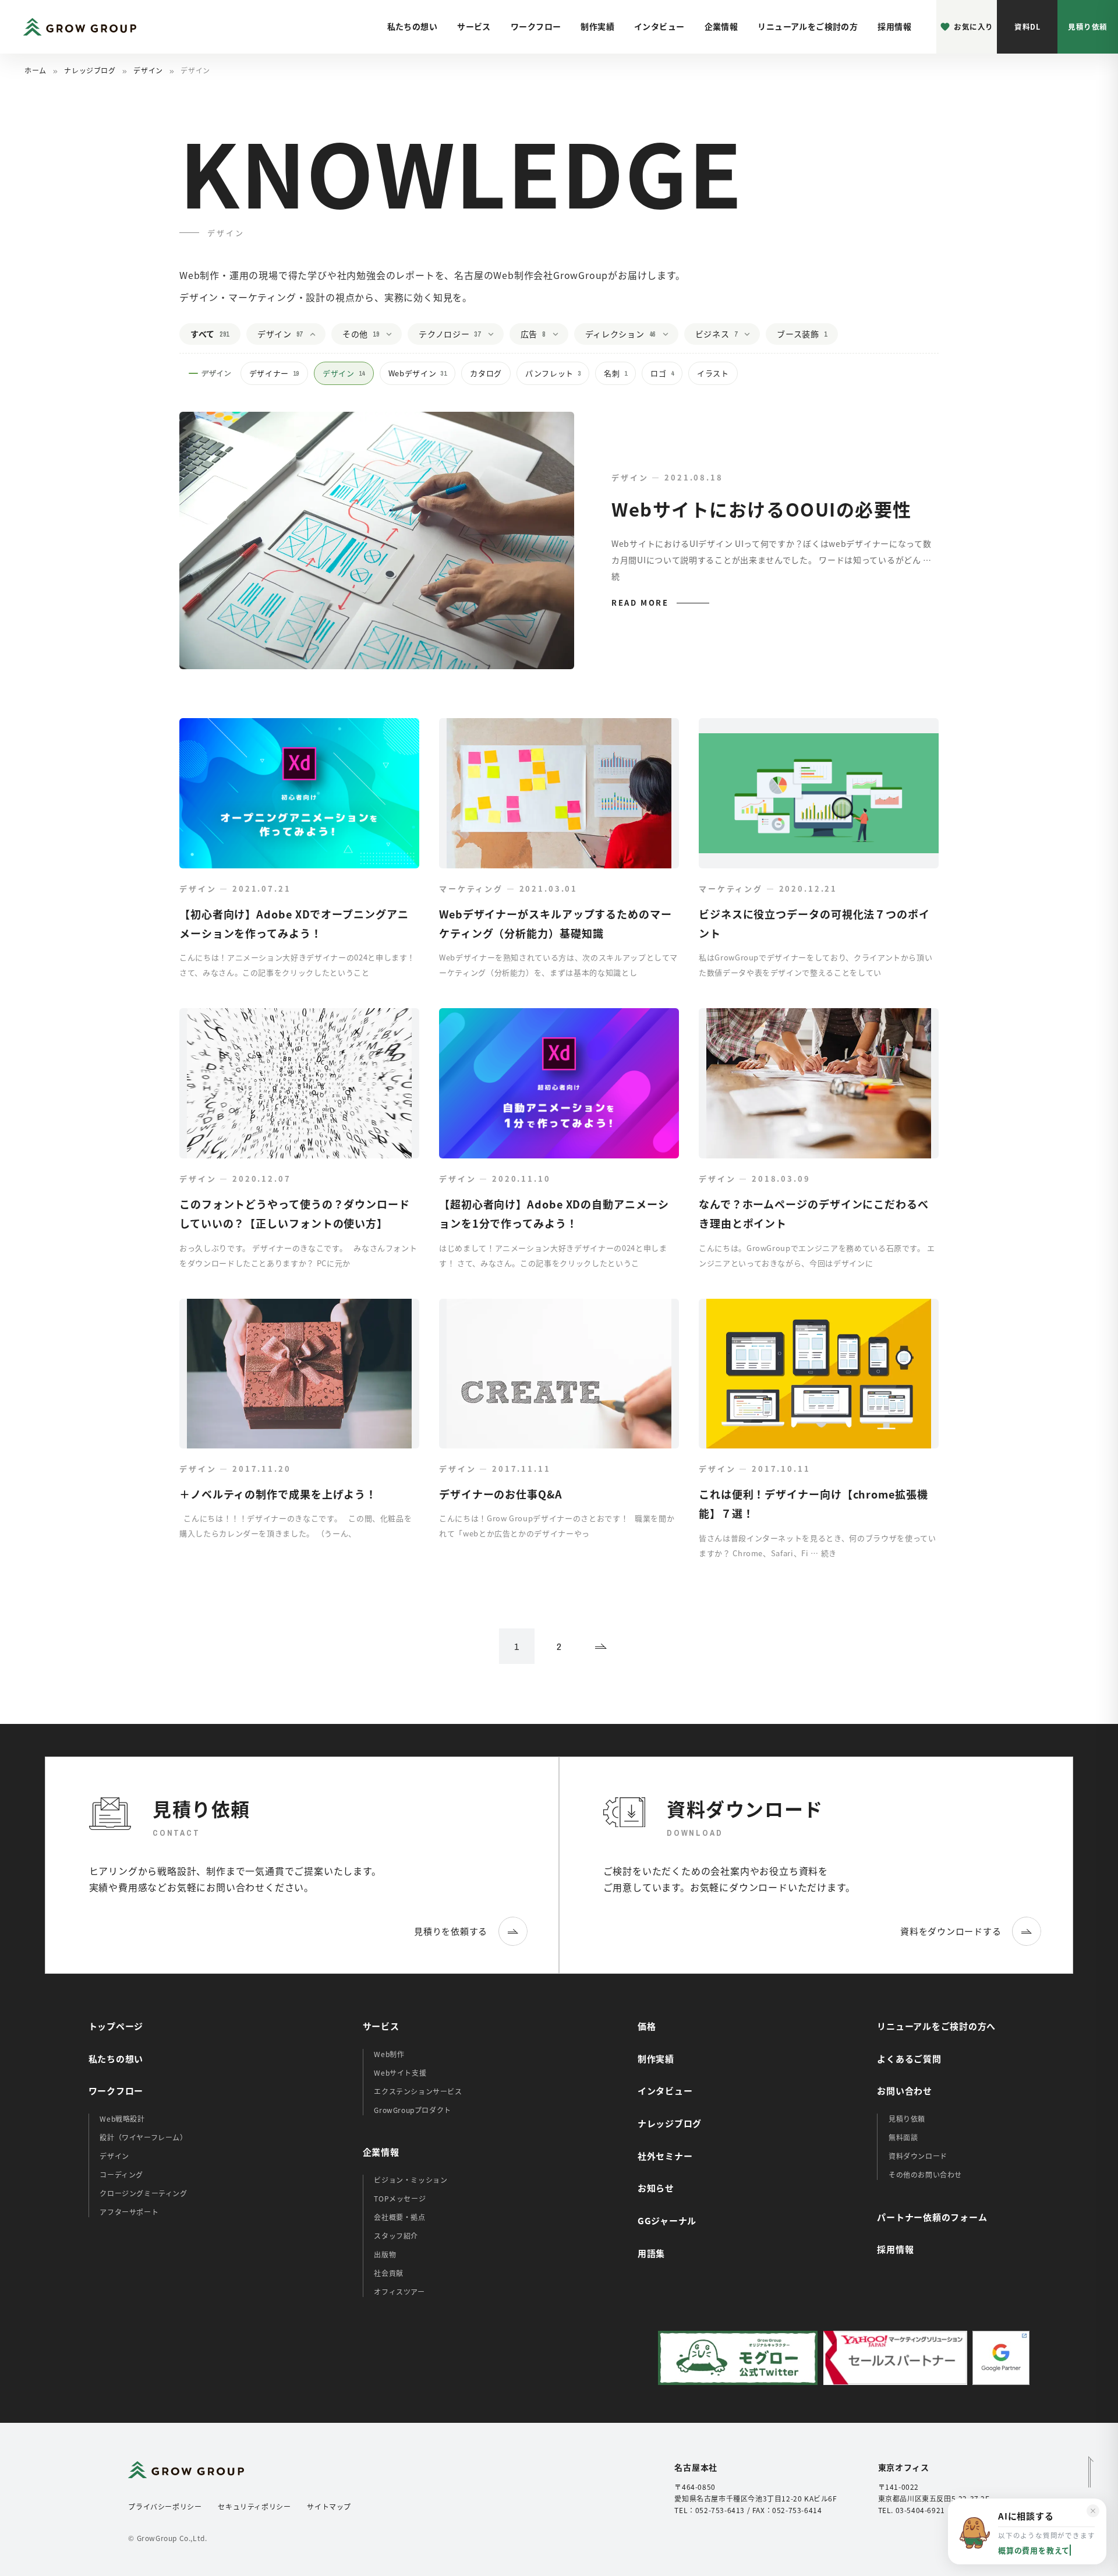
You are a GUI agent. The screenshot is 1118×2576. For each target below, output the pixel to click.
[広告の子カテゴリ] (559, 334)
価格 (647, 2026)
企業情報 (721, 26)
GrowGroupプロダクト (412, 2110)
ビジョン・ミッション (411, 2180)
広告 (533, 334)
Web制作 (389, 2054)
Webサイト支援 (400, 2073)
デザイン (148, 70)
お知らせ (656, 2188)
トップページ (116, 2026)
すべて (210, 334)
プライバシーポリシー (165, 2506)
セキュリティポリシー (254, 2506)
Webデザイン (418, 373)
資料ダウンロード (918, 2156)
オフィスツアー (399, 2291)
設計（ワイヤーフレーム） (143, 2137)
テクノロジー (450, 334)
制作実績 (597, 26)
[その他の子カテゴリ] (392, 334)
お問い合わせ (905, 2091)
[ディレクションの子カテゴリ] (669, 334)
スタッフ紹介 (396, 2236)
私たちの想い (413, 26)
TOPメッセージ (400, 2198)
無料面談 (903, 2137)
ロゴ (662, 373)
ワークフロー (536, 26)
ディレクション (620, 334)
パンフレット (553, 373)
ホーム (36, 70)
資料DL (1027, 26)
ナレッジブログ (90, 70)
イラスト (713, 373)
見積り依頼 (1088, 26)
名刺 (615, 373)
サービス (474, 26)
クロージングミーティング (143, 2193)
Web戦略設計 (122, 2119)
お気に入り (974, 26)
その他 (361, 334)
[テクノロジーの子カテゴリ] (494, 334)
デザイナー (274, 373)
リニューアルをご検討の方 (808, 26)
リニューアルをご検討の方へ (936, 2026)
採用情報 (894, 26)
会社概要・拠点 (399, 2217)
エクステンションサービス (418, 2091)
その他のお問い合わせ (925, 2174)
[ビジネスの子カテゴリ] (751, 334)
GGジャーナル (667, 2220)
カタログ (486, 373)
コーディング (121, 2174)
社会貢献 (388, 2273)
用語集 (651, 2253)
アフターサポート (129, 2212)
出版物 (385, 2254)
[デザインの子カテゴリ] (316, 334)
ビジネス (716, 334)
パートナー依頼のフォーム (932, 2217)
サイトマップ (329, 2506)
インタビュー (659, 26)
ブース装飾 (802, 334)
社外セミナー (665, 2156)
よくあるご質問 (909, 2059)
